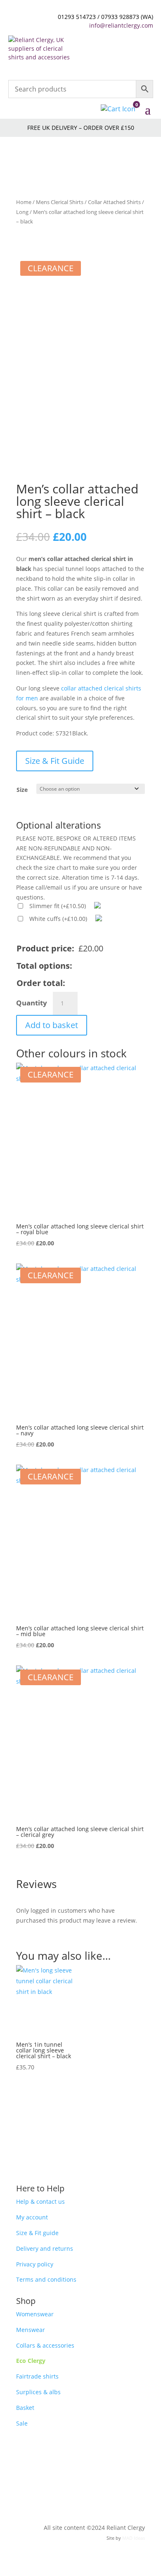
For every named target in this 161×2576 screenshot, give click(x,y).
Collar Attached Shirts (114, 202)
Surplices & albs (38, 2392)
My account (32, 2217)
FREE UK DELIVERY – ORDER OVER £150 (81, 128)
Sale (22, 2423)
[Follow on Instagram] (89, 2447)
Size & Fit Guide (55, 761)
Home (24, 202)
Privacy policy (35, 2264)
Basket (25, 2408)
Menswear (31, 2330)
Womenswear (35, 2314)
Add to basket (52, 1025)
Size (22, 790)
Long (22, 212)
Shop (26, 2301)
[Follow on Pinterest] (72, 2447)
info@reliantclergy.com (121, 25)
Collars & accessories (45, 2345)
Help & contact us (40, 2201)
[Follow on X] (105, 2447)
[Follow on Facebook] (56, 2447)
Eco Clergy (31, 2361)
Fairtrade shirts (37, 2376)
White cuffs (58, 919)
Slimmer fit (58, 906)
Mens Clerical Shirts (60, 202)
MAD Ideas (134, 2538)
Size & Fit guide (37, 2233)
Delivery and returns (45, 2248)
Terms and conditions (46, 2279)
